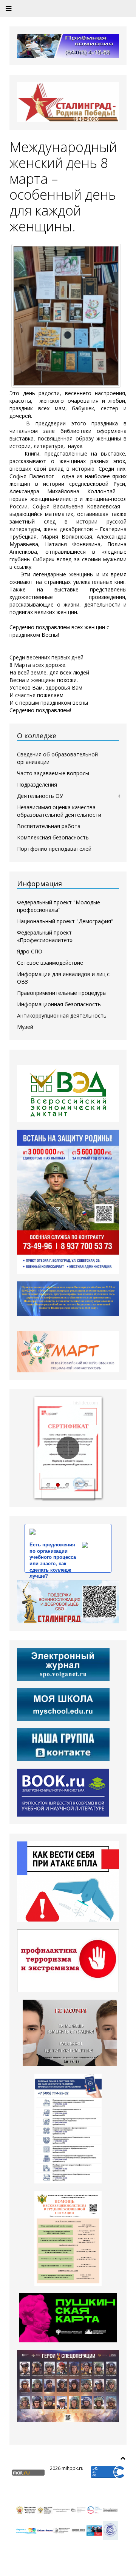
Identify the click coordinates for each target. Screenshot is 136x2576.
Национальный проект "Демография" (65, 921)
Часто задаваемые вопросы (53, 773)
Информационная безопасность (59, 1004)
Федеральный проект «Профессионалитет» (45, 936)
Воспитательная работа (49, 826)
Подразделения (37, 785)
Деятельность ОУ (40, 796)
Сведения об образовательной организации (57, 758)
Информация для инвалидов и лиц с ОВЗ (63, 978)
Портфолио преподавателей (54, 849)
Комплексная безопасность (53, 837)
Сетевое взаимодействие (50, 963)
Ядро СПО (30, 951)
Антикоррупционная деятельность (62, 1015)
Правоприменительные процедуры (62, 993)
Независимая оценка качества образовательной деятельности (59, 811)
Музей (25, 1027)
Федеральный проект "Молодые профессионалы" (59, 906)
